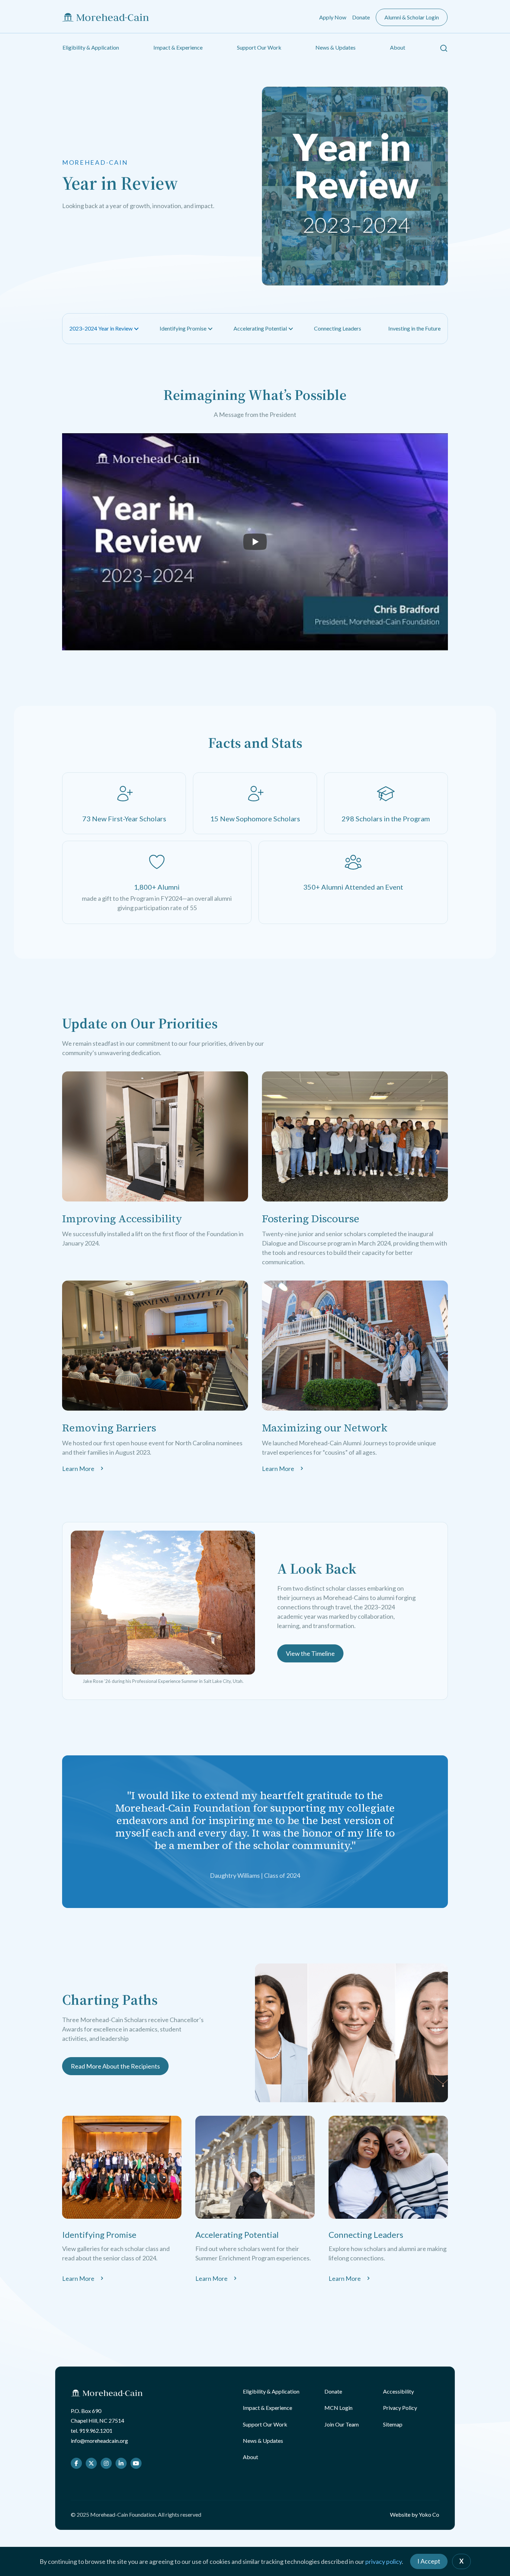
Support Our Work (259, 47)
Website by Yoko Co (415, 2514)
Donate (361, 17)
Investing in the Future (414, 328)
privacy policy (384, 2561)
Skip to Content (19, 5)
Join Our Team (342, 2424)
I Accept (429, 2561)
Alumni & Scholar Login (412, 17)
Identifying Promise (183, 328)
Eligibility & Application (91, 47)
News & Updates (335, 47)
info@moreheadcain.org (99, 2441)
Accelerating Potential (260, 328)
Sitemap (393, 2424)
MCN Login (338, 2408)
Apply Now (333, 17)
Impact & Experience (178, 47)
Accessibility (398, 2391)
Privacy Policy (400, 2408)
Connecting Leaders (338, 328)
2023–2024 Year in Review (101, 328)
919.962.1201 (96, 2430)
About (398, 47)
